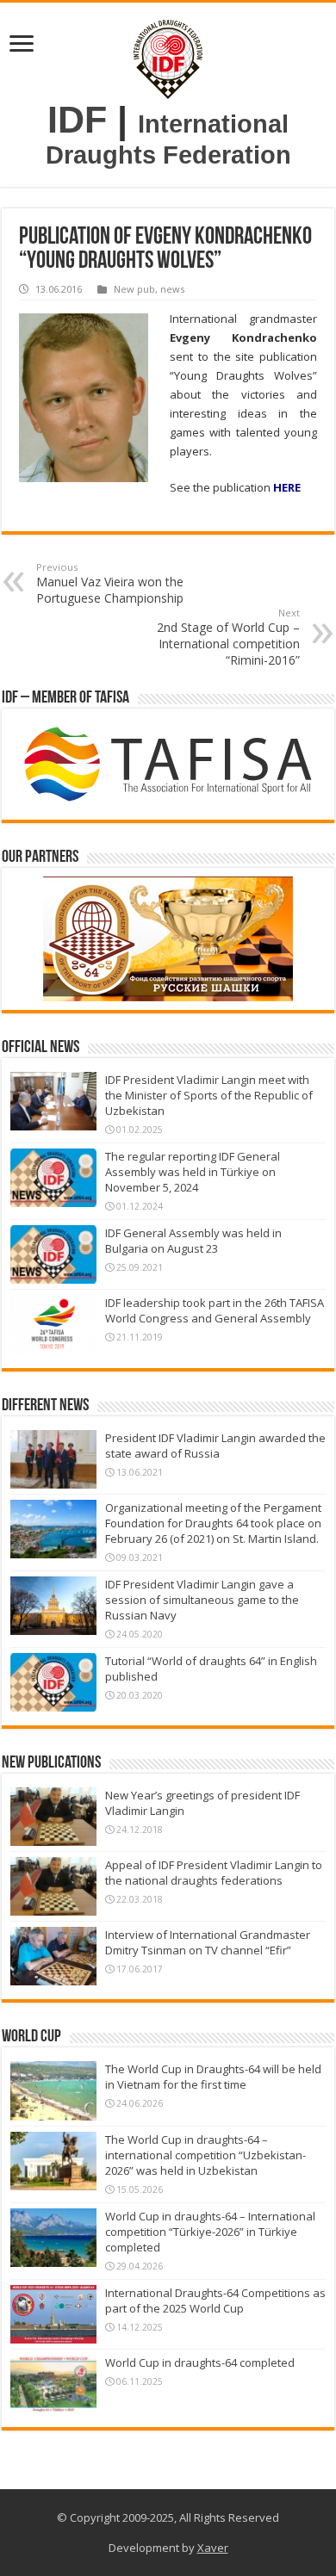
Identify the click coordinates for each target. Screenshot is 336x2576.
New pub (134, 289)
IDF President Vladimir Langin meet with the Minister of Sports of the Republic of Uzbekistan (209, 1095)
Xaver (213, 2548)
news (172, 289)
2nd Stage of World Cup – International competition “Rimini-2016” (228, 637)
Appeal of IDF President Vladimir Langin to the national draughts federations (214, 1873)
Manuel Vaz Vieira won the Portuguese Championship (110, 583)
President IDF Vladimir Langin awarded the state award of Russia (215, 1446)
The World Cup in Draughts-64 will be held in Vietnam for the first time (213, 2077)
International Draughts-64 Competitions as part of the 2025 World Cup (215, 2300)
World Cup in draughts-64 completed (200, 2362)
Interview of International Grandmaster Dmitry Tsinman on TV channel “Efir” (208, 1942)
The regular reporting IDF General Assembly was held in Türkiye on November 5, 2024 (193, 1172)
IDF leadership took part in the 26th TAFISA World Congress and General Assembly (215, 1310)
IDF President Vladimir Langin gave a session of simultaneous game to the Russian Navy (202, 1600)
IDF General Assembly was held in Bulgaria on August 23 (193, 1241)
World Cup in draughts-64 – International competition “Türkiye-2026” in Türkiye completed (210, 2232)
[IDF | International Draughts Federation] (168, 56)
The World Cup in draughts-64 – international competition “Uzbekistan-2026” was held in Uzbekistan (205, 2155)
